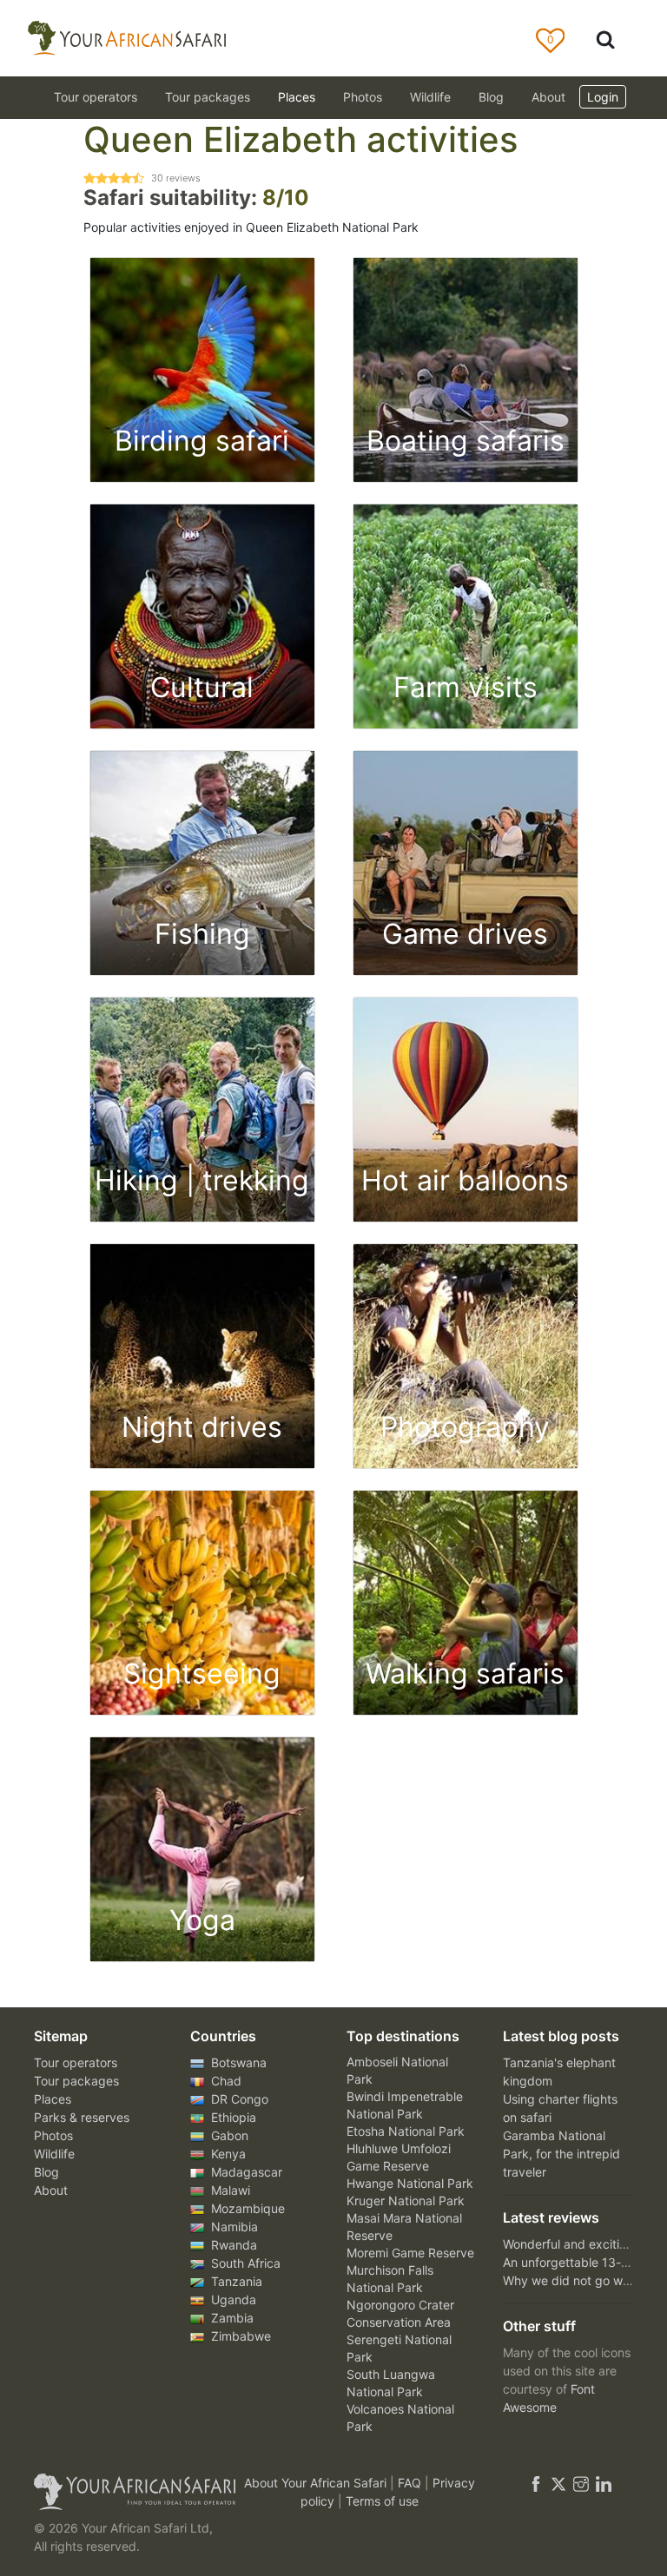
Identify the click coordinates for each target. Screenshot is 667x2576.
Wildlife (430, 97)
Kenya (227, 2154)
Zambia (231, 2318)
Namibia (233, 2227)
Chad (225, 2081)
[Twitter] (558, 2483)
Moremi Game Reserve (410, 2253)
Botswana (237, 2062)
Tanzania (235, 2281)
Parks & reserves (82, 2117)
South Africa (244, 2263)
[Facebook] (536, 2483)
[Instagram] (581, 2483)
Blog (491, 97)
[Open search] (605, 39)
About (548, 97)
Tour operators (76, 2062)
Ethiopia (232, 2117)
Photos (363, 97)
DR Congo (238, 2099)
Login (603, 97)
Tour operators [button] (96, 97)
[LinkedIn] (602, 2483)
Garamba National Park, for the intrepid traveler (561, 2154)
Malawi (229, 2190)
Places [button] (297, 97)
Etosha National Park (406, 2131)
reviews (176, 178)
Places (53, 2099)
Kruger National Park (406, 2200)
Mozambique (246, 2208)
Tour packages (76, 2081)
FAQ (411, 2483)
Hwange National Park (410, 2183)
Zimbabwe (239, 2336)
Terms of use (382, 2501)
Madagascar (245, 2172)
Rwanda (232, 2245)
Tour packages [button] (208, 97)
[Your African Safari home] (125, 2492)
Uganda (232, 2299)
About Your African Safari (317, 2483)
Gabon (228, 2135)
